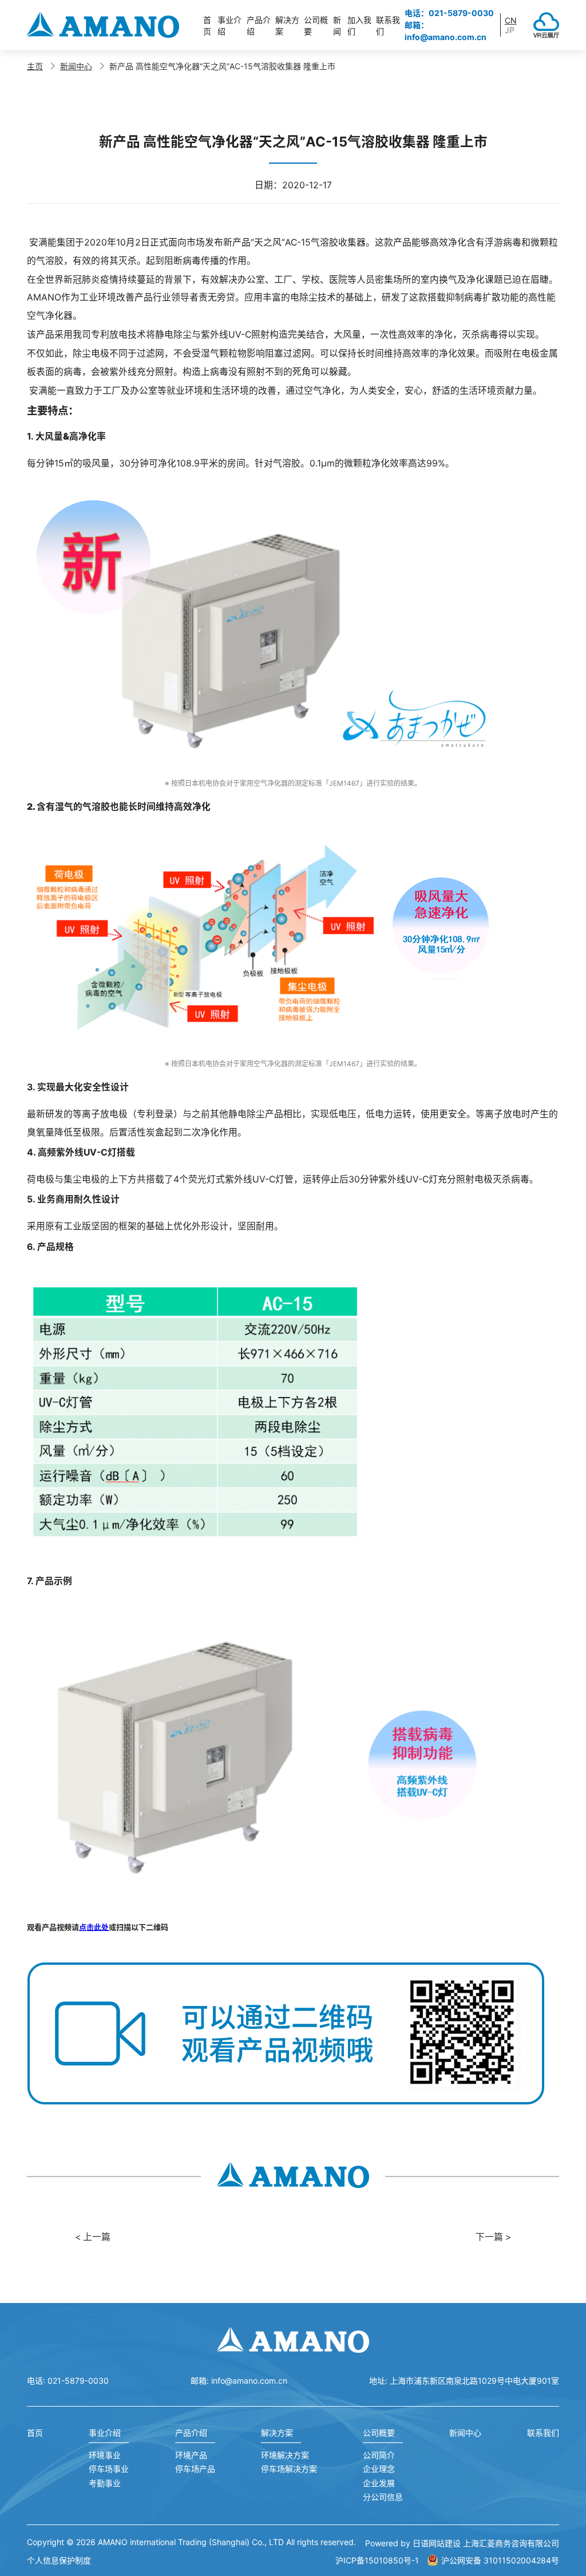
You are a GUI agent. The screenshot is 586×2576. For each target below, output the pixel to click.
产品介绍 (191, 2433)
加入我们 (359, 25)
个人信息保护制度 (59, 2560)
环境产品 (191, 2455)
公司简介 (379, 2455)
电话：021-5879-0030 (449, 13)
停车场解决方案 (289, 2469)
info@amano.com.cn (249, 2381)
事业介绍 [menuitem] (229, 25)
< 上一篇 (93, 2237)
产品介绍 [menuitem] (259, 25)
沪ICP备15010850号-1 (377, 2560)
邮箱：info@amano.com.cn (446, 31)
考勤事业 (105, 2483)
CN (511, 20)
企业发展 (379, 2483)
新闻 (337, 25)
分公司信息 (383, 2497)
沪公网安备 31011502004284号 (500, 2560)
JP (510, 30)
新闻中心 (76, 66)
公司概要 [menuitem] (316, 25)
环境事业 (105, 2455)
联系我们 (388, 25)
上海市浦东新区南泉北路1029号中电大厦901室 (474, 2381)
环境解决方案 (285, 2455)
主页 (35, 66)
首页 (207, 25)
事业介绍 (105, 2433)
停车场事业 (109, 2469)
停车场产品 (195, 2469)
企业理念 (379, 2469)
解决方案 (277, 2433)
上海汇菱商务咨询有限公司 (511, 2543)
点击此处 (94, 1927)
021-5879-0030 (78, 2381)
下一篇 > (493, 2237)
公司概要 (379, 2433)
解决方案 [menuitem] (287, 25)
